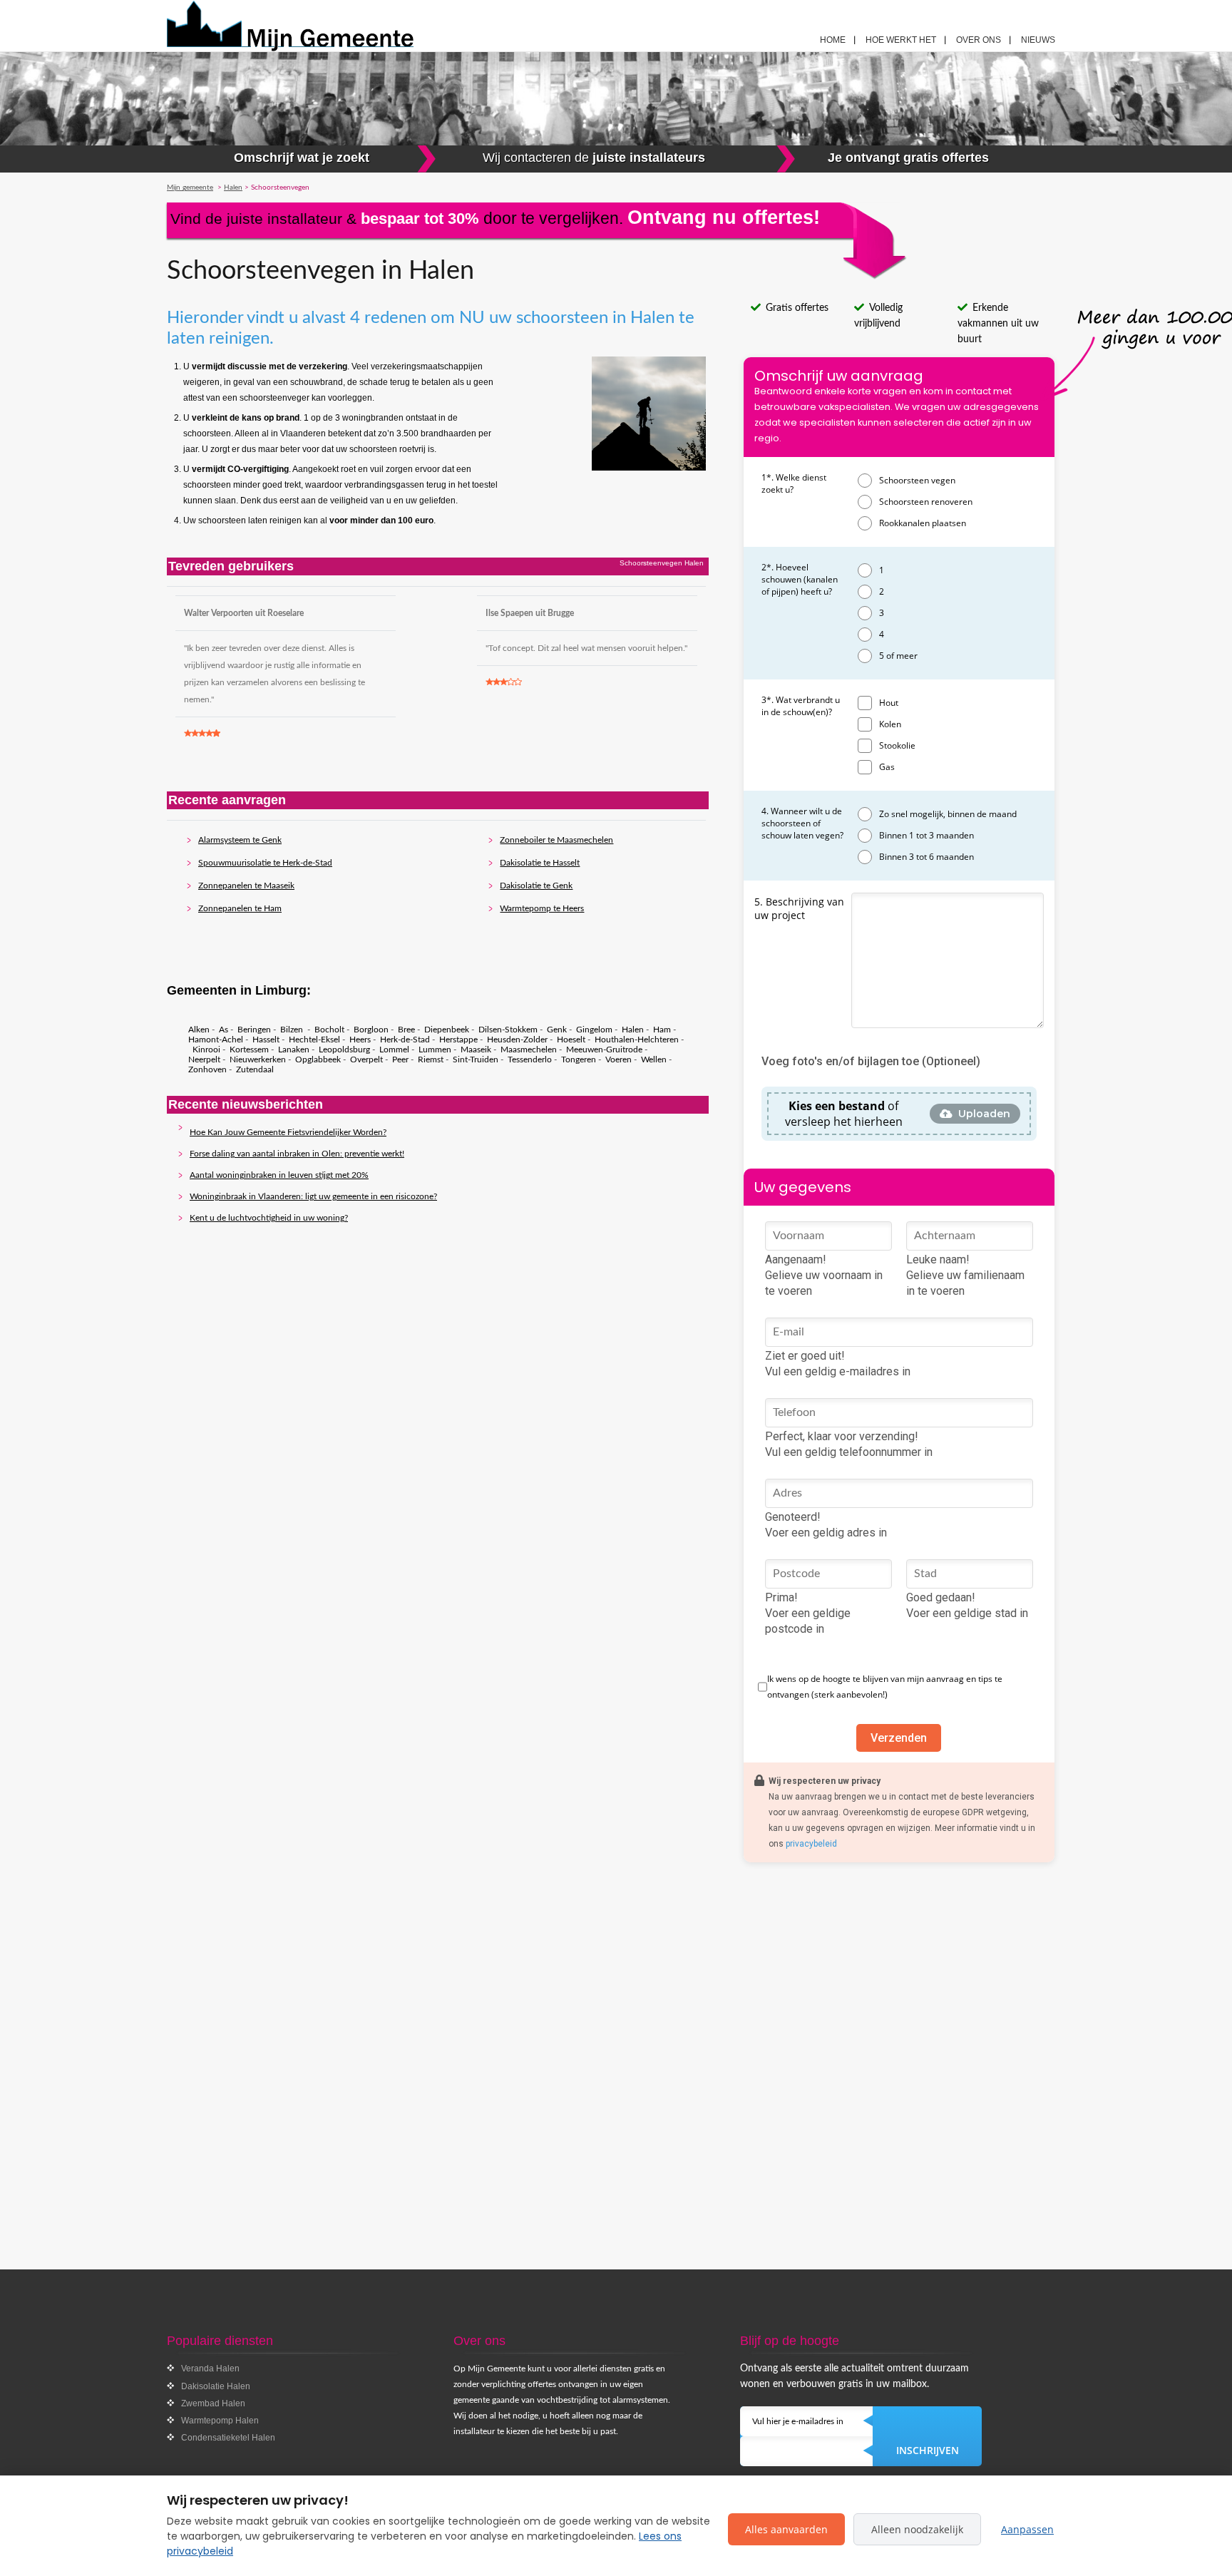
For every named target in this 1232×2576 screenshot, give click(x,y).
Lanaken (294, 1050)
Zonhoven (207, 1069)
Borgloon (371, 1030)
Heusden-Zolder (517, 1040)
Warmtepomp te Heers (542, 908)
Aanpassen (1027, 2529)
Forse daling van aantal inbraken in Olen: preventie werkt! (297, 1154)
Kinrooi (206, 1050)
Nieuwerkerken (258, 1059)
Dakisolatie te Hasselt (540, 863)
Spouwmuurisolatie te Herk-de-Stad (265, 863)
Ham (662, 1030)
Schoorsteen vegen (917, 480)
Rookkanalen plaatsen (923, 523)
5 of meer (898, 656)
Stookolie (897, 745)
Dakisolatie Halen (216, 2386)
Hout (889, 703)
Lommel (394, 1050)
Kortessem (249, 1050)
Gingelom (594, 1030)
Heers (360, 1040)
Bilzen (293, 1030)
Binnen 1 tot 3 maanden (926, 835)
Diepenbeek (447, 1030)
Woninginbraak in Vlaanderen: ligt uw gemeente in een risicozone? (313, 1196)
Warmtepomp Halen (220, 2421)
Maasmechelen (529, 1050)
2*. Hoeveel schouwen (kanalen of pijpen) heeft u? (800, 579)
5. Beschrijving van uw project (799, 908)
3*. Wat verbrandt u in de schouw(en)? (801, 706)
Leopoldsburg (344, 1050)
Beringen (254, 1030)
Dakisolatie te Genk (536, 886)
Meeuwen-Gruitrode (604, 1050)
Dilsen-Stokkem (508, 1030)
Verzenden (899, 1738)
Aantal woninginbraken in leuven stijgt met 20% (279, 1175)
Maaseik (476, 1050)
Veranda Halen (210, 2369)
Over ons (979, 40)
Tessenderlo (530, 1059)
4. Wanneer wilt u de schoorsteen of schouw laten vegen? (802, 823)
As (224, 1030)
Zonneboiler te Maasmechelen (556, 840)
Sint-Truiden (476, 1059)
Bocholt (329, 1030)
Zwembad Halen (213, 2403)
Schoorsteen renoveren (926, 502)
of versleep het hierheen (844, 1114)
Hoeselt (571, 1040)
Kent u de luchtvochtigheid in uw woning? (269, 1218)
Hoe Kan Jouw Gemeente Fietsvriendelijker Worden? (288, 1132)
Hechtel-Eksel (314, 1040)
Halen (633, 1030)
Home (833, 40)
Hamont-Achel (216, 1040)
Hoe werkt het (901, 40)
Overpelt (366, 1059)
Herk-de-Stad (405, 1040)
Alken (199, 1030)
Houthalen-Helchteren (637, 1040)
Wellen (654, 1059)
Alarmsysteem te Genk (240, 840)
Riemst (431, 1059)
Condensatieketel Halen (228, 2438)
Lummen (435, 1050)
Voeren (618, 1059)
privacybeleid (811, 1844)
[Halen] (324, 26)
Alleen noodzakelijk (917, 2529)
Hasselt (266, 1040)
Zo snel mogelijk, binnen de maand (948, 814)
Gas (887, 767)
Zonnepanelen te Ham (240, 908)
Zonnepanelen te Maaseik (246, 886)
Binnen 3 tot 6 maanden (926, 857)
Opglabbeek (318, 1059)
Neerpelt (204, 1059)
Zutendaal (255, 1069)
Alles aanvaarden (786, 2529)
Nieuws (1038, 40)
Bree (406, 1030)
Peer (400, 1059)
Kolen (890, 724)
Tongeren (579, 1059)
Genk (557, 1030)
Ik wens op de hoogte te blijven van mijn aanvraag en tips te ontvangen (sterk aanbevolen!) (885, 1687)
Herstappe (458, 1040)
